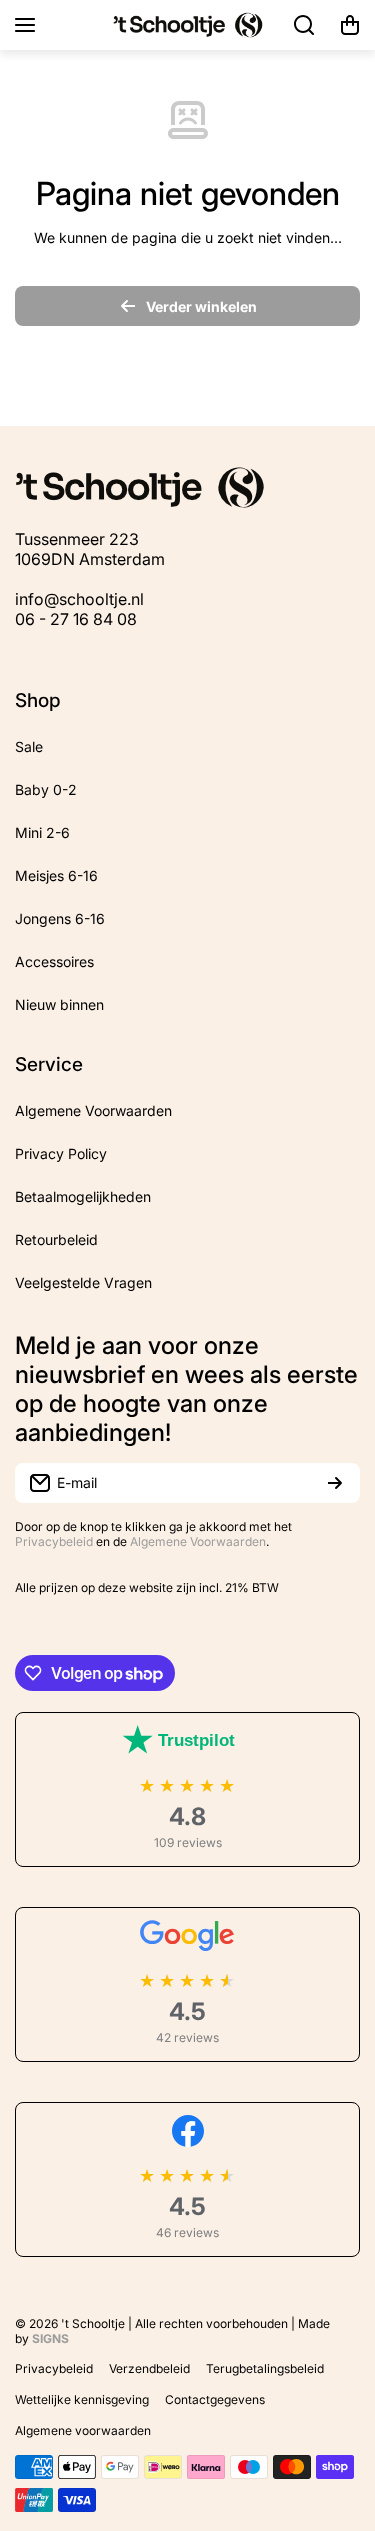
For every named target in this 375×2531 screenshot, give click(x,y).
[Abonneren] (335, 1483)
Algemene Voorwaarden (198, 1541)
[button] (350, 25)
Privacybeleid (54, 1541)
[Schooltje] (188, 25)
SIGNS (50, 2338)
